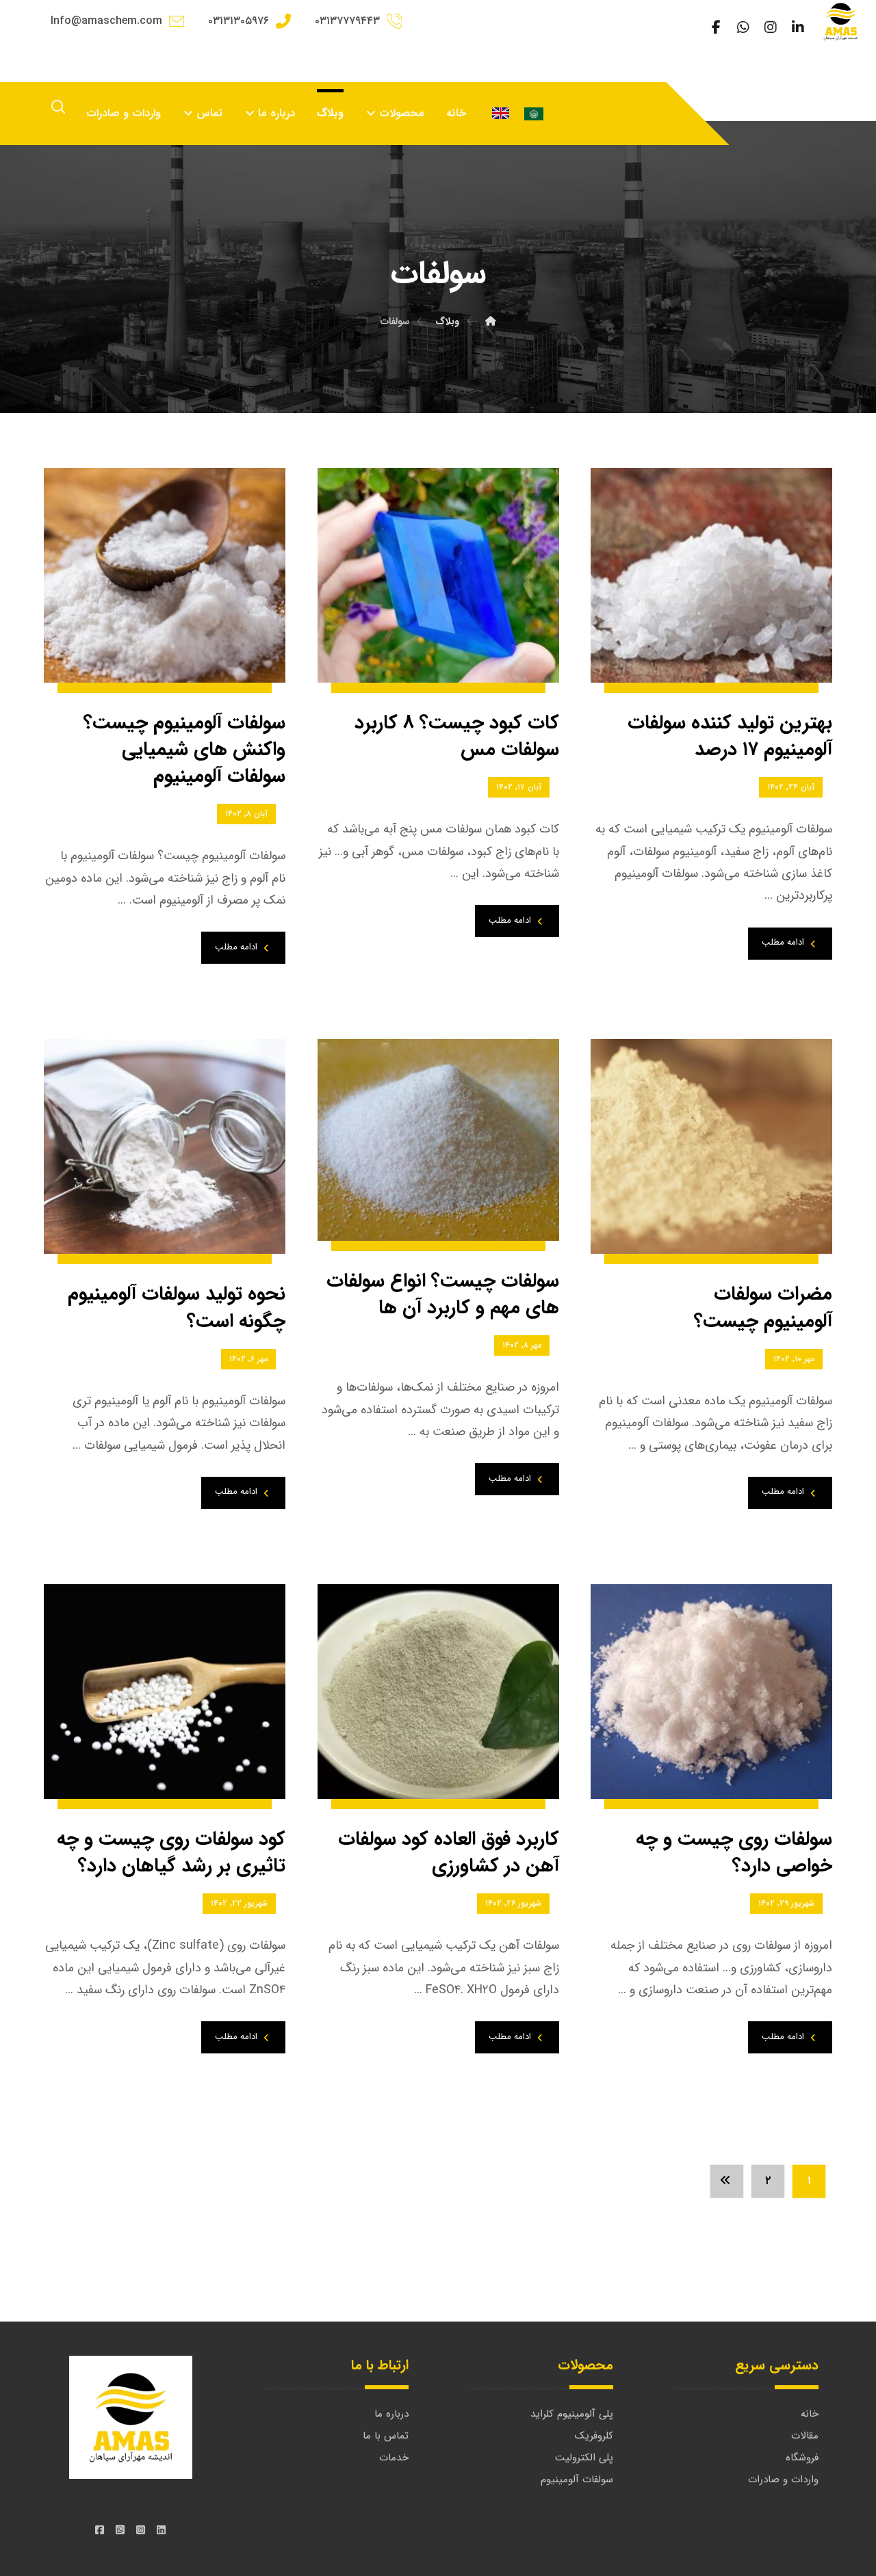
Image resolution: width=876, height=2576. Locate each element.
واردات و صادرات (783, 2480)
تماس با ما (386, 2436)
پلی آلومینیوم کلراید (572, 2414)
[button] (798, 27)
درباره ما (391, 2414)
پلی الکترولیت (584, 2458)
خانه (810, 2414)
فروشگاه (802, 2458)
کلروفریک (594, 2436)
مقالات (805, 2436)
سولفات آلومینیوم (577, 2480)
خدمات (394, 2458)
